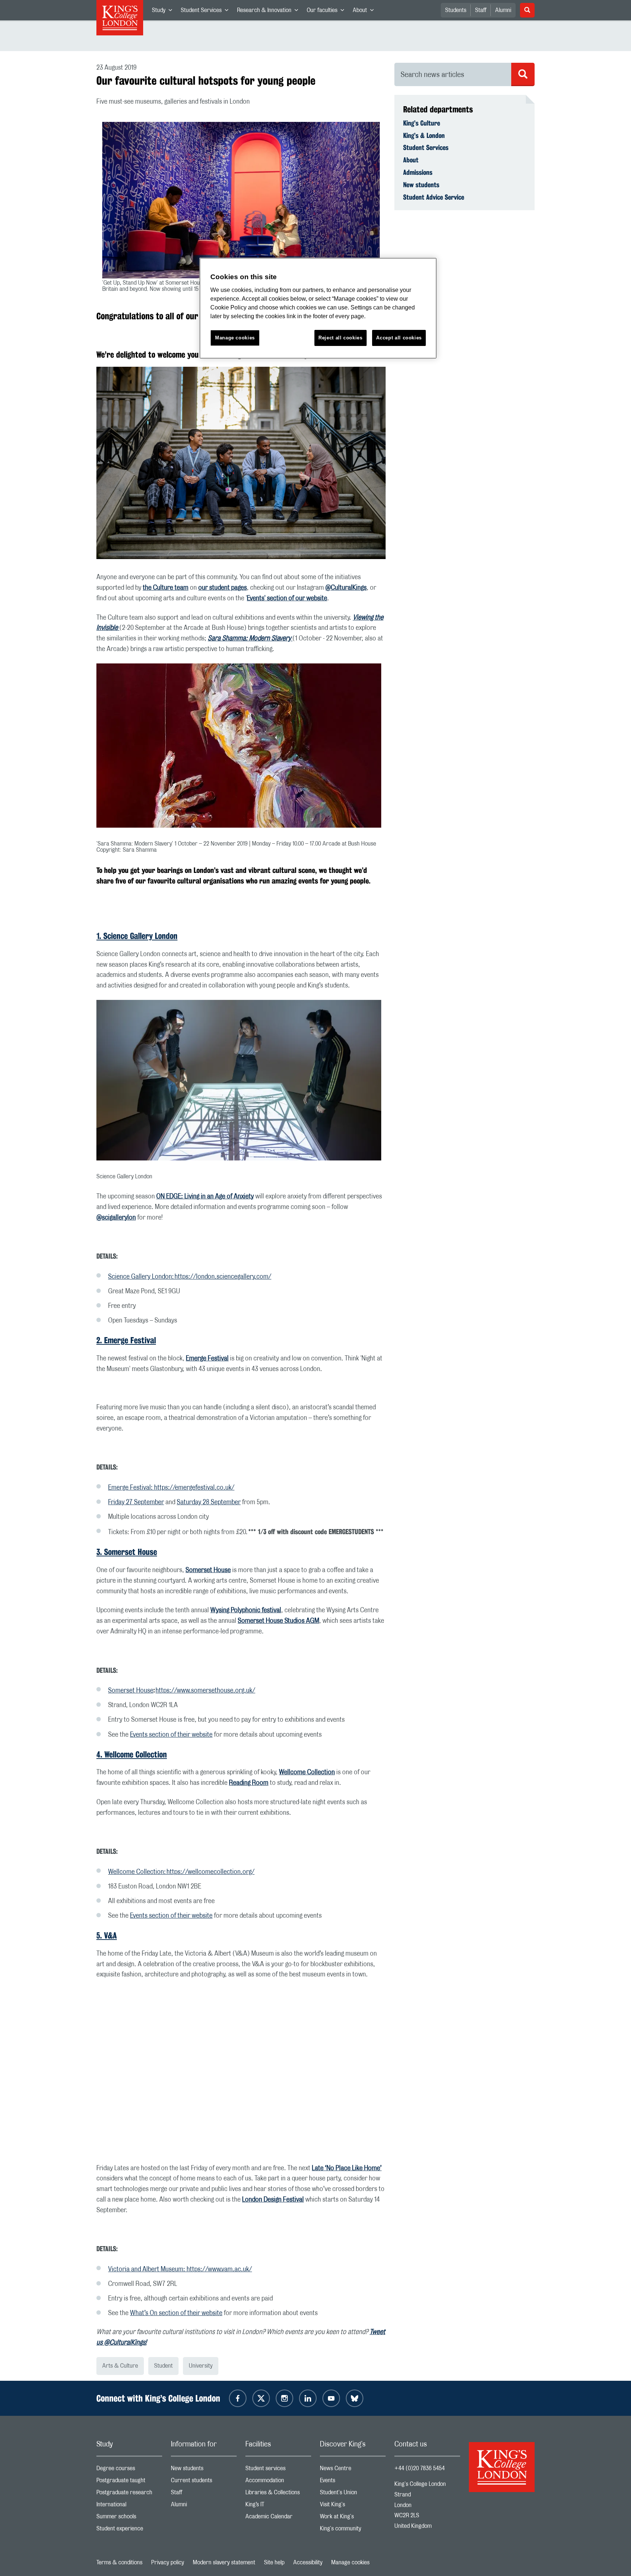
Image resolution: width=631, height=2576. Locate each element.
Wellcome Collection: (137, 1872)
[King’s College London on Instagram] (284, 2398)
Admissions (418, 172)
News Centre (353, 2470)
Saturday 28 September (209, 1502)
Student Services (207, 12)
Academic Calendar (278, 2518)
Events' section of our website (287, 598)
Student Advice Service (434, 197)
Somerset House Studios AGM (278, 1621)
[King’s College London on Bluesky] (355, 2398)
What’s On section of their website (176, 2313)
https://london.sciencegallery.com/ (223, 1277)
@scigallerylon (116, 1218)
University (201, 2366)
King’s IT (278, 2506)
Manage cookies (350, 2562)
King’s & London (424, 135)
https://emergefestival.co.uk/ (194, 1488)
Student (163, 2366)
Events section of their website (171, 1735)
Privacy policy (168, 2562)
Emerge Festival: (131, 1488)
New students (421, 185)
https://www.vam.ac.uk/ (219, 2269)
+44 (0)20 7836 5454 (420, 2468)
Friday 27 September (136, 1502)
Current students (204, 2482)
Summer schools (129, 2518)
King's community (353, 2530)
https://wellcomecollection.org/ (211, 1872)
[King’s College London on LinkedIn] (308, 2398)
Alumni (503, 10)
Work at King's (353, 2518)
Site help (274, 2562)
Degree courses (129, 2470)
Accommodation (278, 2482)
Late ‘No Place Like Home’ (347, 2168)
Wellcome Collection (307, 1772)
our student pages (223, 588)
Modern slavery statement (224, 2562)
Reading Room (249, 1783)
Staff (481, 10)
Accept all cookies (399, 338)
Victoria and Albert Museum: (147, 2269)
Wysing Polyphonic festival (246, 1610)
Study (164, 12)
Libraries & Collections (278, 2494)
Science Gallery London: (141, 1277)
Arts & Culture (120, 2366)
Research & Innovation (270, 12)
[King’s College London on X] (261, 2398)
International (129, 2506)
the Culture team (166, 588)
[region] (318, 308)
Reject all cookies (341, 338)
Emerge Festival (207, 1359)
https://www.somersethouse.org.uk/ (205, 1691)
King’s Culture (422, 123)
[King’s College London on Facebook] (238, 2398)
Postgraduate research (129, 2494)
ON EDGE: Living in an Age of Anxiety (205, 1197)
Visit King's (353, 2506)
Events (353, 2482)
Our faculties (328, 12)
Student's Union (353, 2494)
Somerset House (208, 1570)
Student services (278, 2470)
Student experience (129, 2530)
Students (456, 10)
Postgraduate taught (129, 2482)
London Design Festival (273, 2200)
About (365, 12)
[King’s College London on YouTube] (331, 2398)
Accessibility (308, 2562)
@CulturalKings (346, 588)
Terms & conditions (119, 2562)
